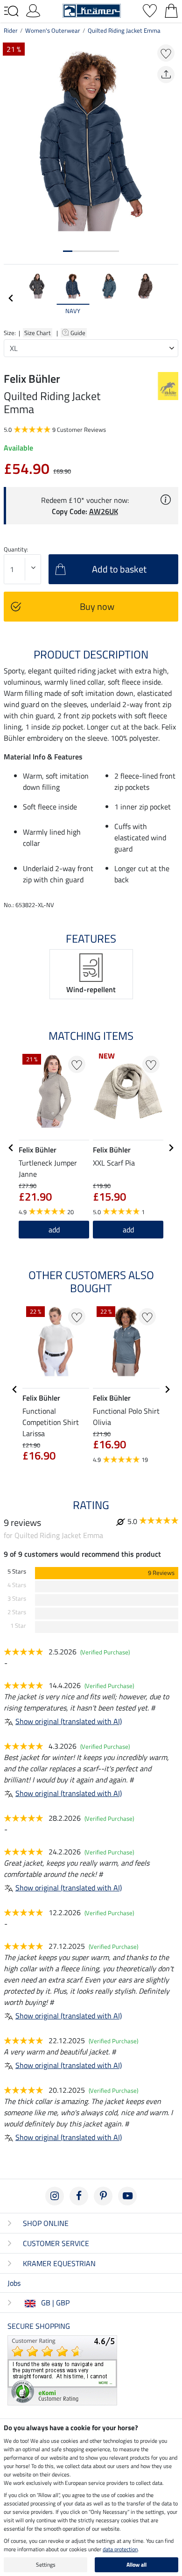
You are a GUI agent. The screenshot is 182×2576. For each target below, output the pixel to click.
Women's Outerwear (53, 30)
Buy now (97, 606)
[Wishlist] (150, 10)
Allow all (136, 2565)
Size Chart (38, 333)
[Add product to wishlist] (166, 53)
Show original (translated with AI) (69, 1721)
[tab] (68, 251)
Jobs (14, 2283)
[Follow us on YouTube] (127, 2196)
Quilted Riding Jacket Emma (124, 30)
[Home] (92, 10)
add (54, 1230)
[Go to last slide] (11, 1148)
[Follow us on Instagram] (55, 2196)
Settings (46, 2565)
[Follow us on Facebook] (79, 2196)
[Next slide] (171, 298)
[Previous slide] (11, 298)
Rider (11, 30)
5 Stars (17, 1571)
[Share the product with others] (166, 75)
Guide (79, 333)
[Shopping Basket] (171, 10)
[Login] (33, 10)
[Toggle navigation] (11, 11)
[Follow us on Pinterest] (103, 2196)
